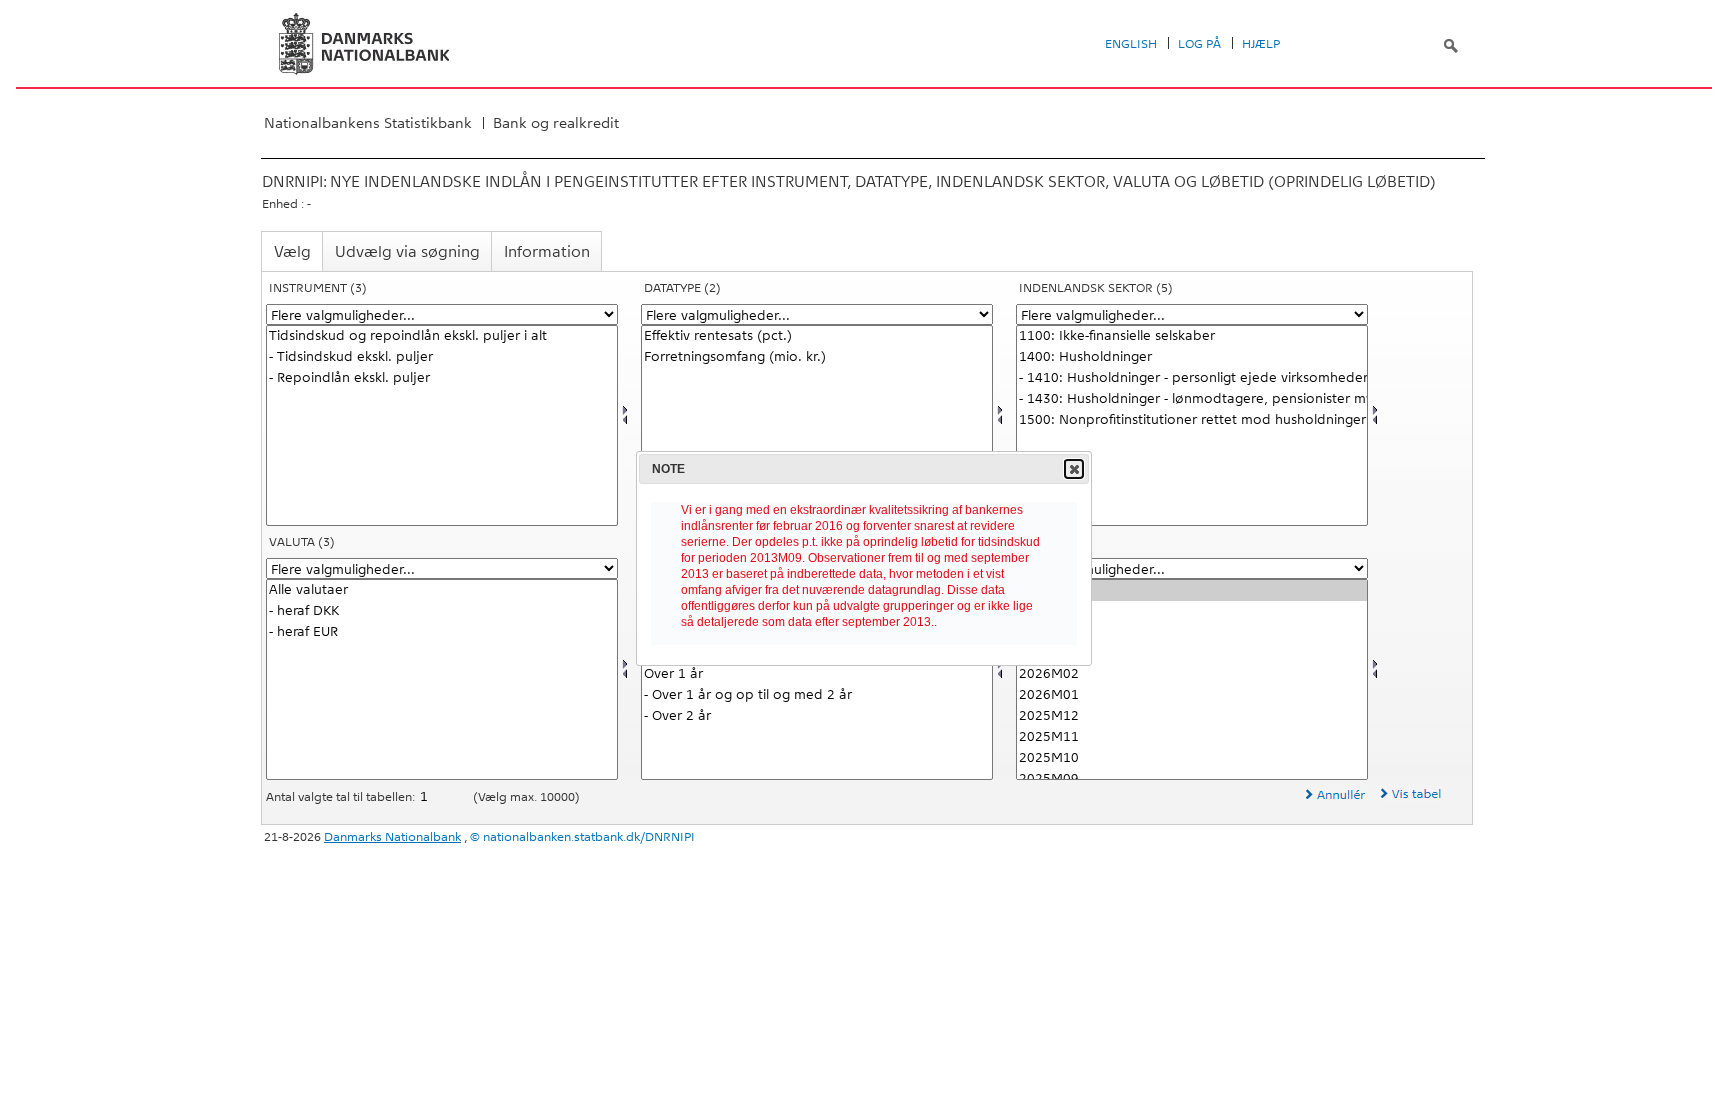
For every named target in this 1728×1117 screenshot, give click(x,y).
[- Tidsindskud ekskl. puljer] (442, 357)
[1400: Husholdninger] (1192, 357)
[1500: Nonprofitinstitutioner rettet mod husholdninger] (1192, 420)
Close (1074, 469)
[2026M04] (1192, 632)
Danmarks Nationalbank (392, 837)
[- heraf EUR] (442, 632)
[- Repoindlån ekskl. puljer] (442, 378)
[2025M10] (1192, 758)
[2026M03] (1192, 653)
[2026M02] (1192, 674)
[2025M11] (1192, 737)
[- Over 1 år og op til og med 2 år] (817, 695)
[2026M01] (1192, 695)
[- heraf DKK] (442, 611)
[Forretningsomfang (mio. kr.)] (817, 357)
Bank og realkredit (556, 123)
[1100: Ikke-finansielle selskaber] (1192, 336)
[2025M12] (1192, 716)
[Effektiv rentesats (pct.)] (817, 336)
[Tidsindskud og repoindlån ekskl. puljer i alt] (442, 336)
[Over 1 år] (817, 674)
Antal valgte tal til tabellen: (342, 797)
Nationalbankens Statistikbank (368, 123)
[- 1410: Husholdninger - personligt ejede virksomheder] (1192, 378)
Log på (1199, 44)
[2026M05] (1192, 611)
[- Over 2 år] (817, 716)
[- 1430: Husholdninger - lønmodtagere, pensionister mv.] (1192, 399)
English (1131, 44)
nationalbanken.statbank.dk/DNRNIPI (589, 837)
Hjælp (1261, 44)
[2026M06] (1192, 590)
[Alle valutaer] (442, 590)
